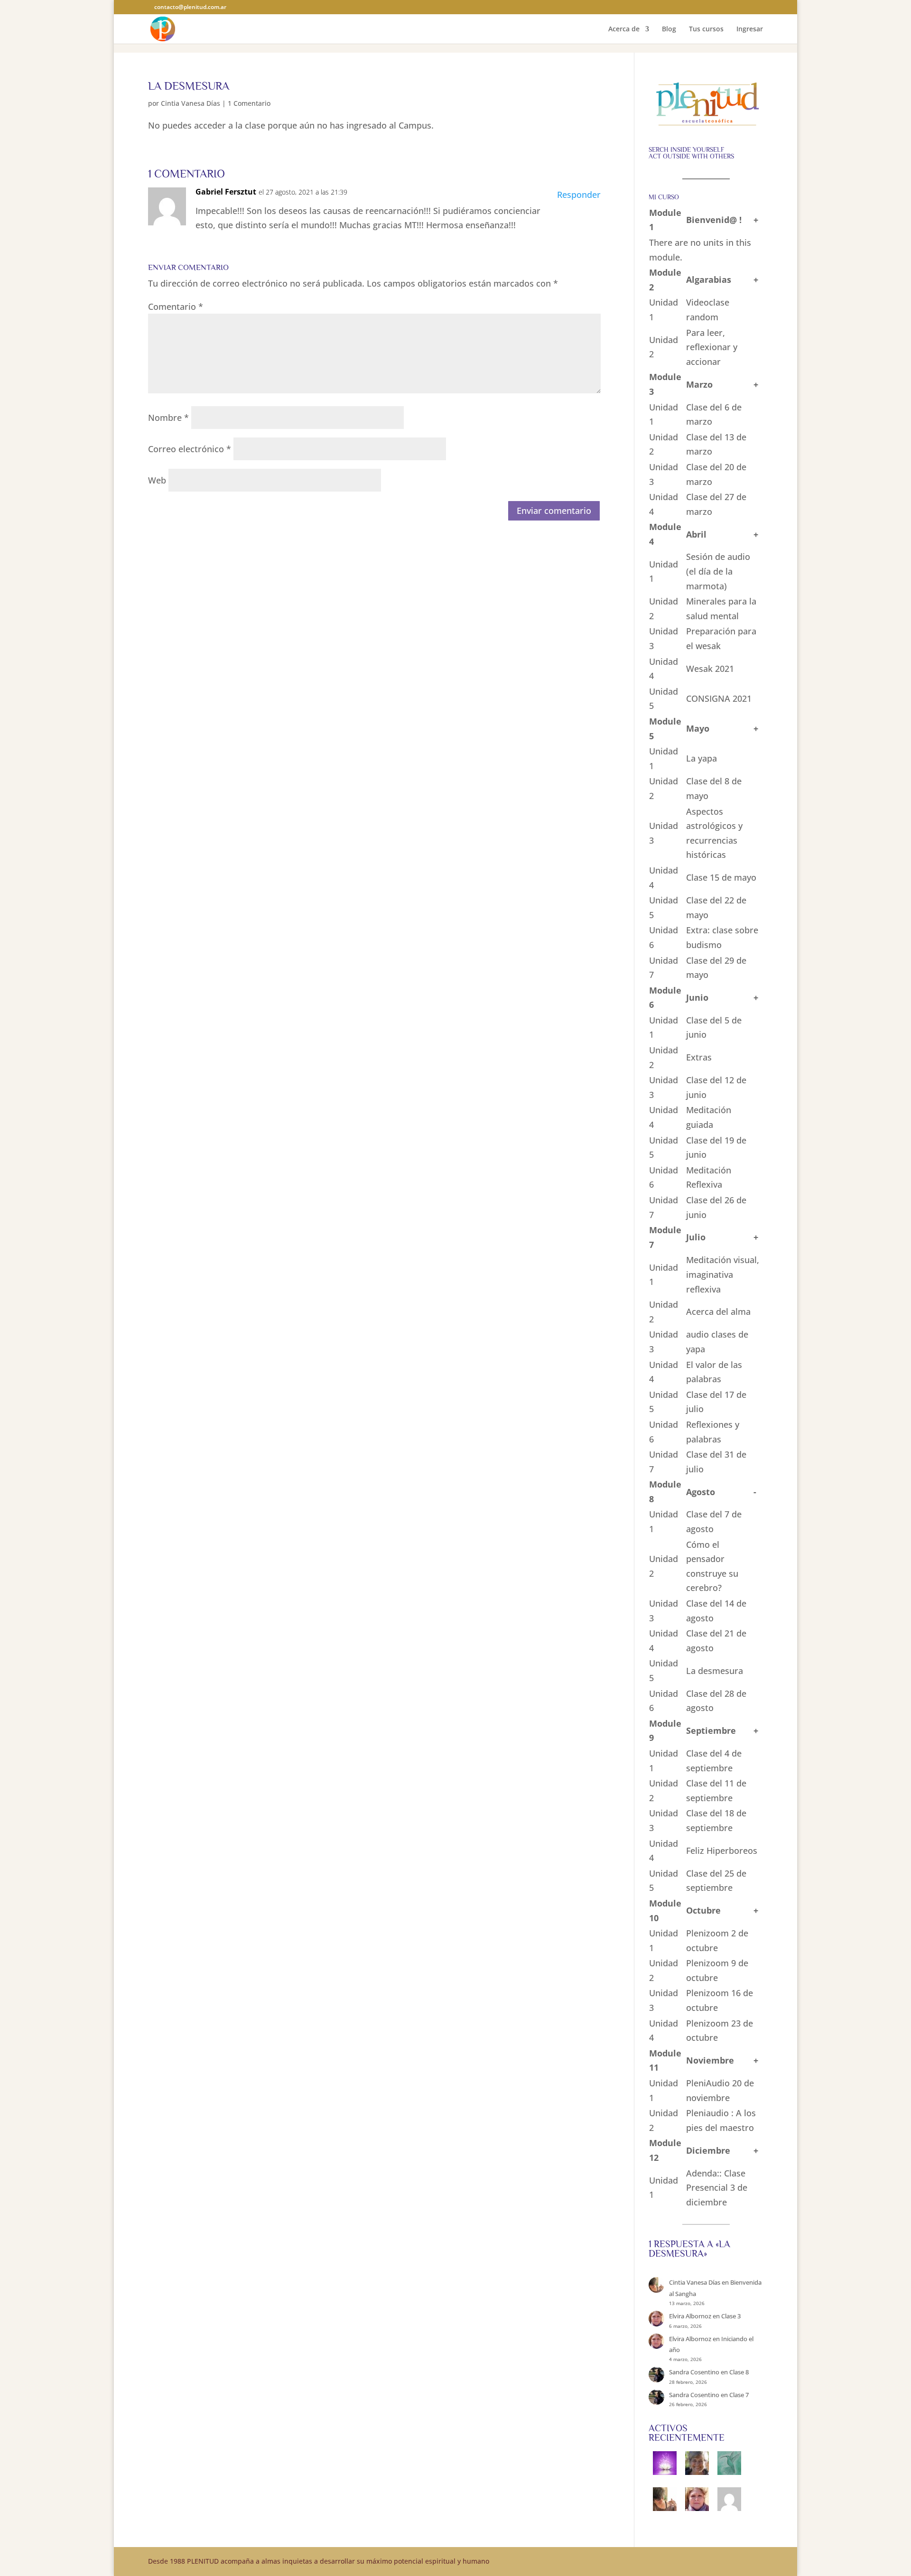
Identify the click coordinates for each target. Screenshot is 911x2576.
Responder (579, 195)
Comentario (176, 307)
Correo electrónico (190, 449)
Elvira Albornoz (690, 2316)
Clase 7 (739, 2395)
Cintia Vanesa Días (191, 103)
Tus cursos (706, 29)
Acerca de (624, 29)
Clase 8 (739, 2372)
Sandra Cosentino (694, 2372)
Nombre (168, 418)
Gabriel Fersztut (226, 192)
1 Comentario (249, 103)
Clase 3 (731, 2316)
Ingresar (750, 29)
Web (157, 480)
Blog (669, 29)
